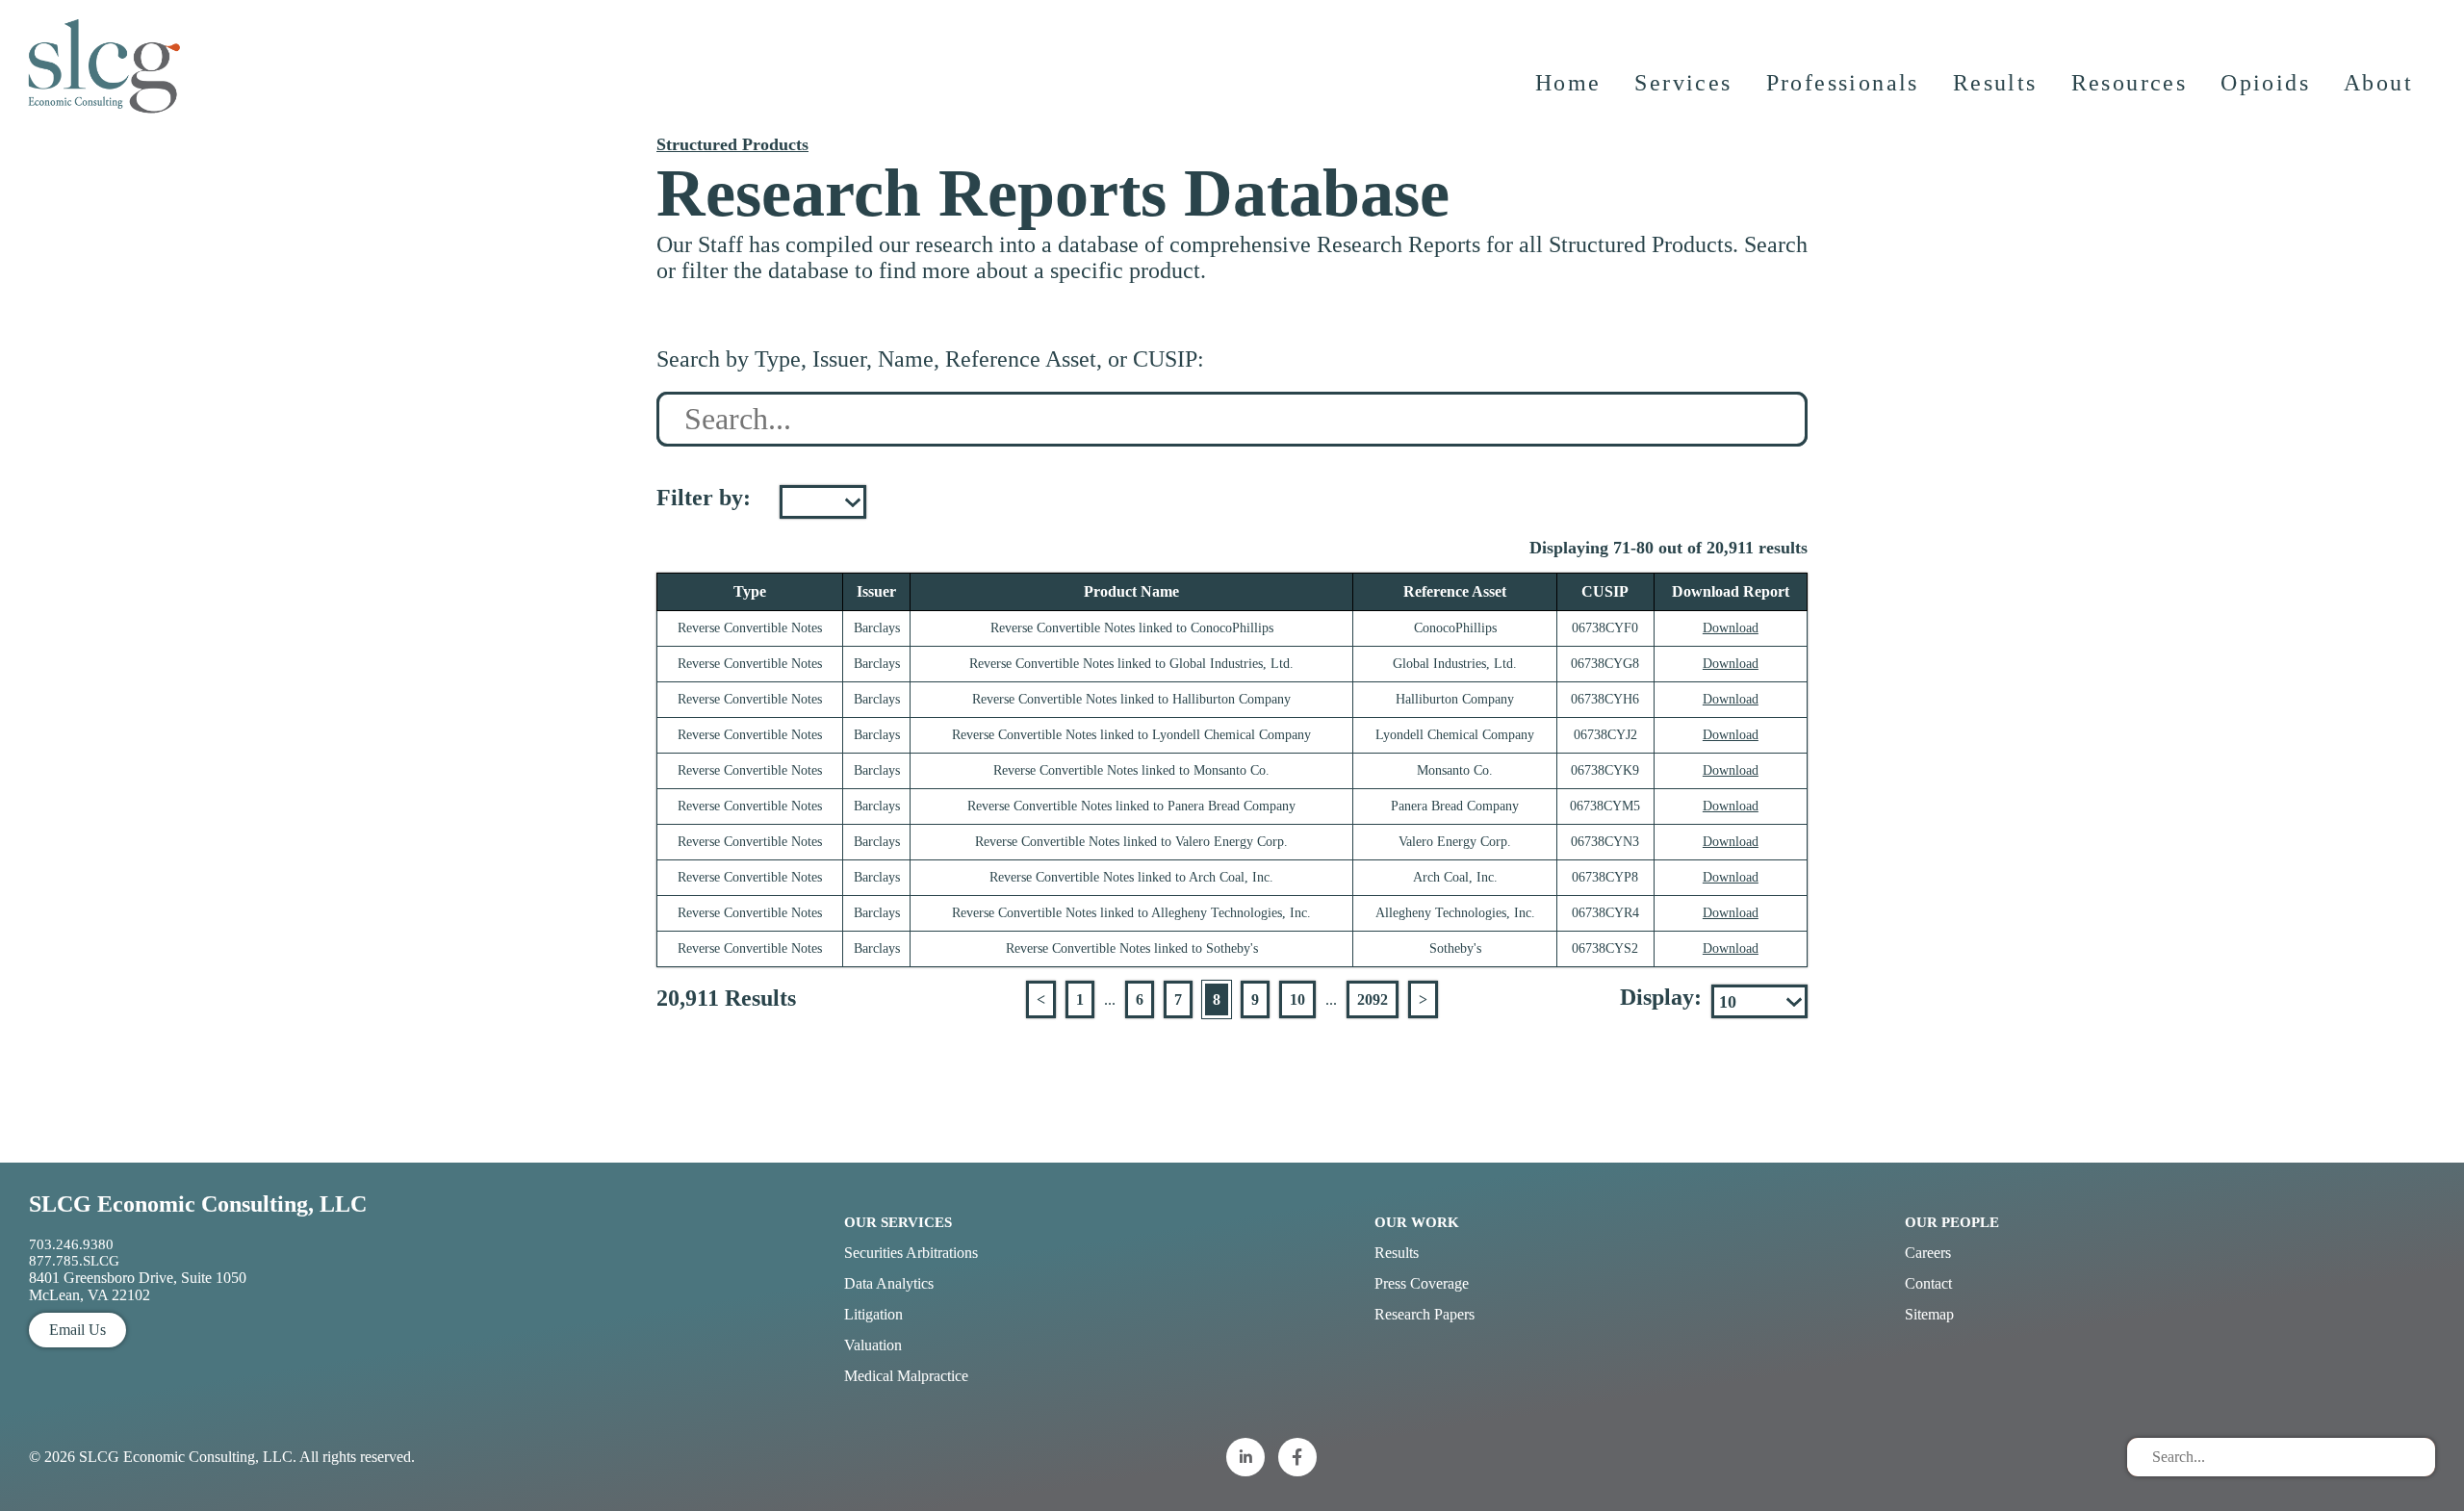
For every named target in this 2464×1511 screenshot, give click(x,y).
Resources (2130, 83)
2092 (1373, 999)
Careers (1928, 1253)
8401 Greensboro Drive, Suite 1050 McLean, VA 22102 (138, 1286)
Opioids (2265, 83)
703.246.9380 (71, 1244)
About (2378, 83)
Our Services (898, 1222)
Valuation (873, 1345)
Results (1995, 83)
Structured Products (732, 144)
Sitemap (1929, 1314)
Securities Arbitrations (911, 1253)
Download (1731, 628)
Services (1683, 83)
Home (1568, 83)
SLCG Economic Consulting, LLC (198, 1204)
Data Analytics (889, 1283)
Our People (1952, 1222)
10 (1297, 999)
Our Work (1417, 1222)
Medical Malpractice (906, 1376)
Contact (1928, 1283)
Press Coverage (1422, 1283)
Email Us (77, 1330)
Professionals (1843, 83)
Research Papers (1424, 1314)
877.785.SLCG (74, 1261)
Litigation (873, 1314)
